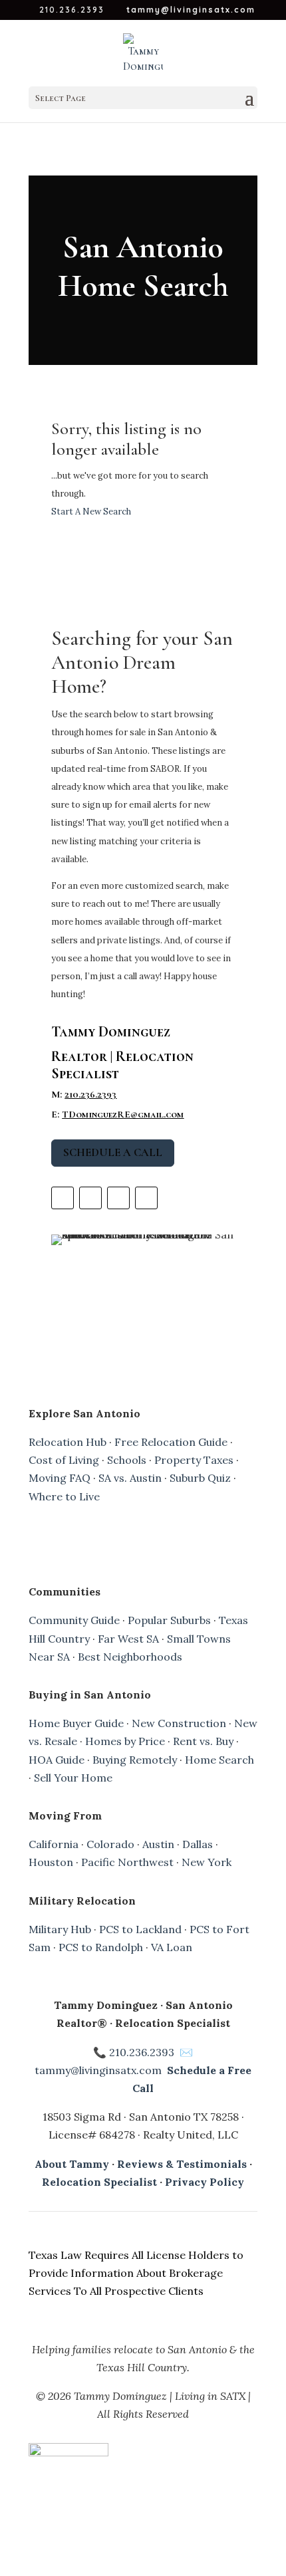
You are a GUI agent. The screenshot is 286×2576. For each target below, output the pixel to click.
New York (207, 1862)
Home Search (219, 1760)
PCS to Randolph (101, 1947)
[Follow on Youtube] (90, 1198)
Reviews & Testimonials (182, 2164)
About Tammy (72, 2164)
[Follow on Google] (146, 1198)
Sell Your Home (73, 1778)
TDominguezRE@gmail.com (123, 1114)
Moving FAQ (60, 1478)
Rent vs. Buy (203, 1741)
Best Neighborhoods (130, 1657)
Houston (51, 1862)
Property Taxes (194, 1460)
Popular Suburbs (169, 1620)
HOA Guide (57, 1760)
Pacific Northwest (127, 1862)
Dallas (198, 1844)
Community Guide (74, 1620)
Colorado (110, 1844)
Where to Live (64, 1496)
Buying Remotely (135, 1760)
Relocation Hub (68, 1442)
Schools (127, 1460)
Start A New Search (91, 512)
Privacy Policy (205, 2182)
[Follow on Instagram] (63, 1198)
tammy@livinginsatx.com (98, 2070)
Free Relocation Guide (171, 1442)
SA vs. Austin (130, 1478)
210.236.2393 (90, 1094)
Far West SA (128, 1639)
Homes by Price (125, 1741)
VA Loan (172, 1947)
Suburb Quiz (200, 1478)
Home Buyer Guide (76, 1723)
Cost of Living (64, 1460)
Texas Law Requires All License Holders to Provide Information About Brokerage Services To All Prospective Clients (136, 2273)
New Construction (179, 1723)
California (54, 1844)
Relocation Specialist (99, 2182)
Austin (158, 1844)
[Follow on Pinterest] (118, 1198)
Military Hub (60, 1929)
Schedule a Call (113, 1152)
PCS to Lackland (140, 1929)
